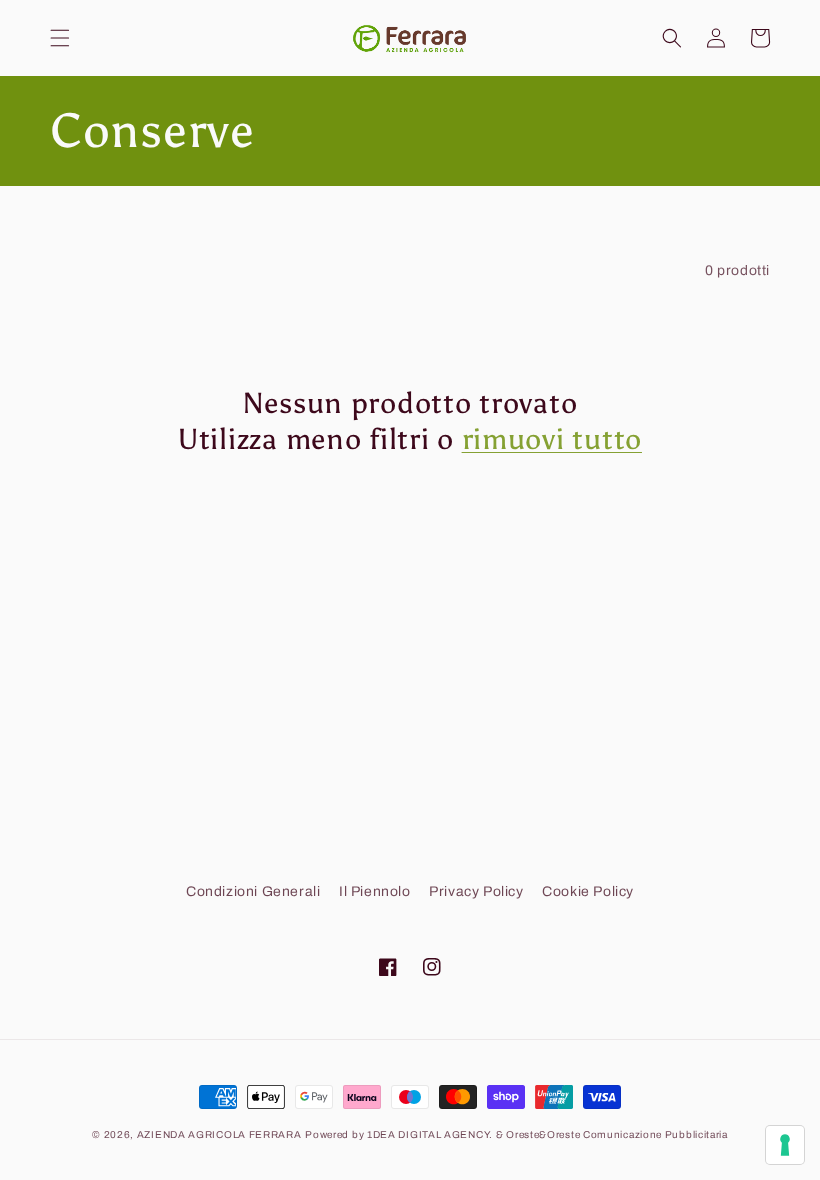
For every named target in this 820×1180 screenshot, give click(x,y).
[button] (60, 38)
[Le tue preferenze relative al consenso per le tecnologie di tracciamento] (785, 1145)
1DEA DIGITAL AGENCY (428, 1134)
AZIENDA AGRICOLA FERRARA (219, 1134)
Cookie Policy (588, 891)
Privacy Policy (476, 891)
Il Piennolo (375, 891)
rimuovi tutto (552, 439)
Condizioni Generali (253, 891)
